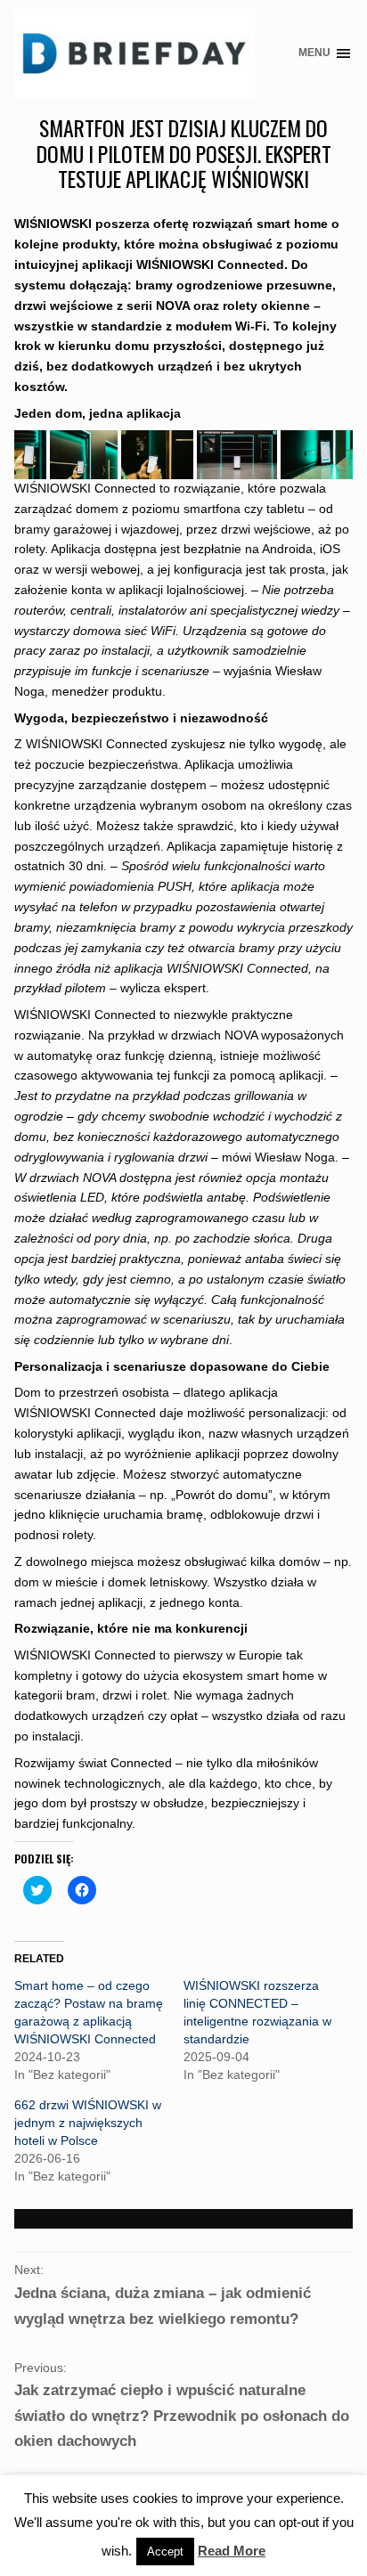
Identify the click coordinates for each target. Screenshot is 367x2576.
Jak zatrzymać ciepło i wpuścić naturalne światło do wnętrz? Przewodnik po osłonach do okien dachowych (182, 2416)
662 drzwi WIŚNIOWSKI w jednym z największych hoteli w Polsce (88, 2123)
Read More (232, 2551)
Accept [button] (165, 2552)
